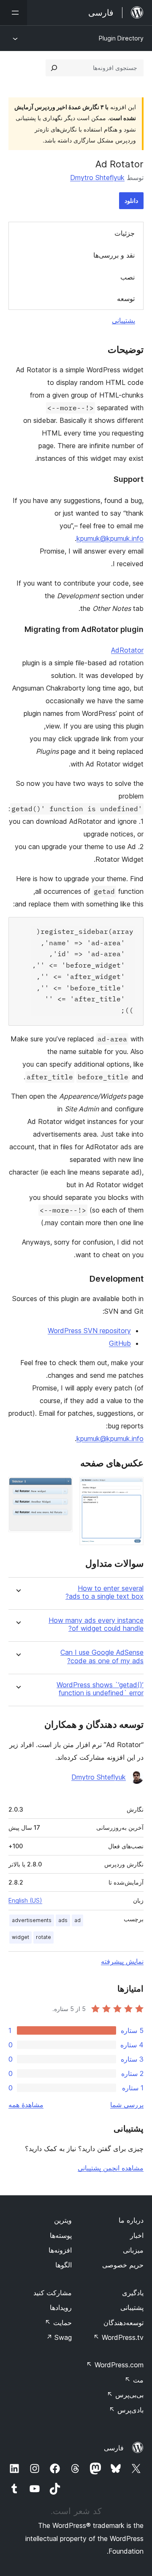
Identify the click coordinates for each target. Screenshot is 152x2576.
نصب (128, 277)
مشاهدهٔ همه (26, 2105)
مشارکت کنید (53, 2293)
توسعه (126, 298)
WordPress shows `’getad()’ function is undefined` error (100, 1689)
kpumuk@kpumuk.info (110, 538)
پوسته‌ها (61, 2235)
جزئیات (125, 233)
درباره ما (131, 2220)
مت (134, 2380)
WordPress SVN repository (89, 1331)
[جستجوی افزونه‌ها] (54, 68)
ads (63, 1920)
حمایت (58, 2323)
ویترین (63, 2220)
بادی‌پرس (126, 2410)
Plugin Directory (121, 38)
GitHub (120, 1343)
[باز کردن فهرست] (14, 13)
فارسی (114, 2448)
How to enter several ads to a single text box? (104, 1592)
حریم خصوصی (123, 2265)
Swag (59, 2337)
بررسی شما (127, 2105)
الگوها (64, 2265)
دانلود (131, 200)
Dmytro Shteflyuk (97, 177)
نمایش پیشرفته (122, 1961)
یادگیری (133, 2293)
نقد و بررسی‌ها (114, 255)
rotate (43, 1937)
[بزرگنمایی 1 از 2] (132, 1488)
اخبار (137, 2235)
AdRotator (127, 650)
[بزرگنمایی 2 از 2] (61, 1488)
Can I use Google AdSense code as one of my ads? (102, 1656)
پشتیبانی (123, 320)
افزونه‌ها (60, 2250)
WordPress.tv (118, 2337)
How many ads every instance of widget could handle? (96, 1624)
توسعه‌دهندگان (123, 2323)
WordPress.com (115, 2365)
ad (77, 1920)
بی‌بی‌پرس (125, 2395)
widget (20, 1937)
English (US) (25, 1900)
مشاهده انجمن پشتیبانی (111, 2168)
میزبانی (133, 2250)
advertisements (32, 1920)
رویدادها (61, 2307)
